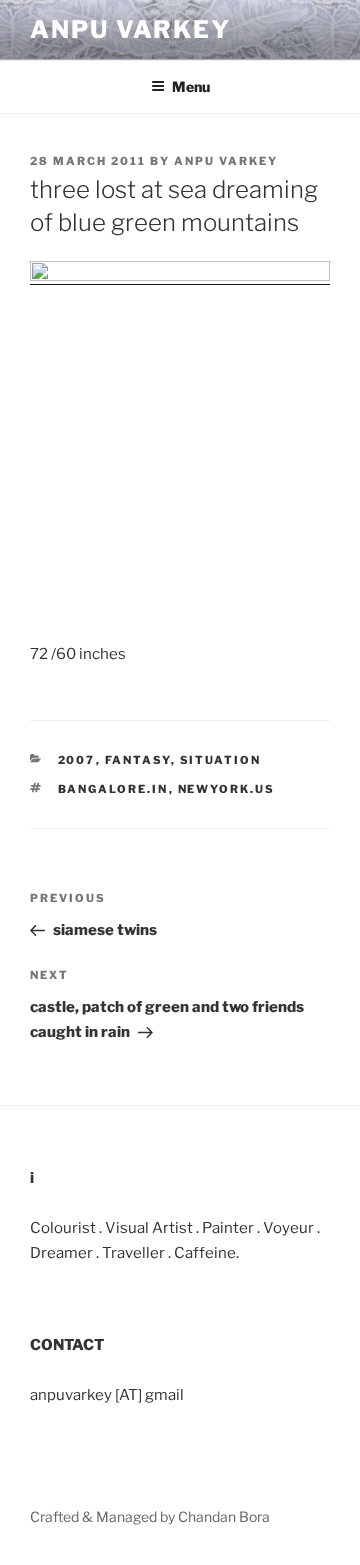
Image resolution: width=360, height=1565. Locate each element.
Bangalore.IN (113, 789)
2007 (77, 760)
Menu (191, 86)
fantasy (138, 760)
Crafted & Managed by (104, 1516)
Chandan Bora (224, 1516)
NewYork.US (227, 789)
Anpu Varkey (130, 29)
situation (221, 760)
